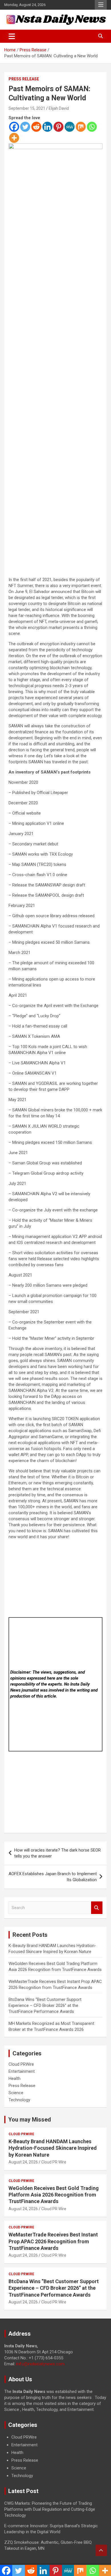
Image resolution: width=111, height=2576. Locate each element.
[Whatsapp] (92, 127)
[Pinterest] (58, 127)
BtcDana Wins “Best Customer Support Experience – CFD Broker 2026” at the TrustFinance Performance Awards (45, 2005)
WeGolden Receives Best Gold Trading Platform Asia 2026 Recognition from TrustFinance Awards (54, 2195)
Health (15, 2078)
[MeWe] (70, 127)
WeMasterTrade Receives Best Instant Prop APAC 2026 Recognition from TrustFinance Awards (53, 2241)
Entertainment (22, 2071)
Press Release (24, 79)
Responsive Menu (101, 5)
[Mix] (81, 127)
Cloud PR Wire (54, 2162)
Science (16, 2093)
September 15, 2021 (27, 108)
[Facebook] (14, 127)
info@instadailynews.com (40, 2364)
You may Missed (30, 2120)
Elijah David (59, 108)
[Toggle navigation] (12, 36)
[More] (14, 138)
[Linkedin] (47, 127)
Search (97, 1908)
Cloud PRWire (21, 2064)
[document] (55, 2457)
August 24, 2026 (23, 2162)
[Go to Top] (101, 2550)
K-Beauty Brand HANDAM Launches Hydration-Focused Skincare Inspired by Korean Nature (53, 2148)
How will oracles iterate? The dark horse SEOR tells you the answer (57, 1853)
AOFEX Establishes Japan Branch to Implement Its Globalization (53, 1877)
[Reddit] (36, 127)
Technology (19, 2100)
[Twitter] (25, 127)
